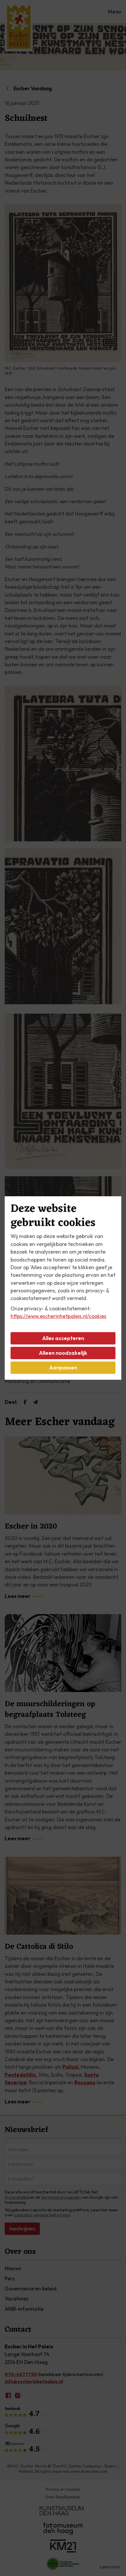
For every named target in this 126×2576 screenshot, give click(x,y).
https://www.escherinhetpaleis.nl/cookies (58, 1316)
